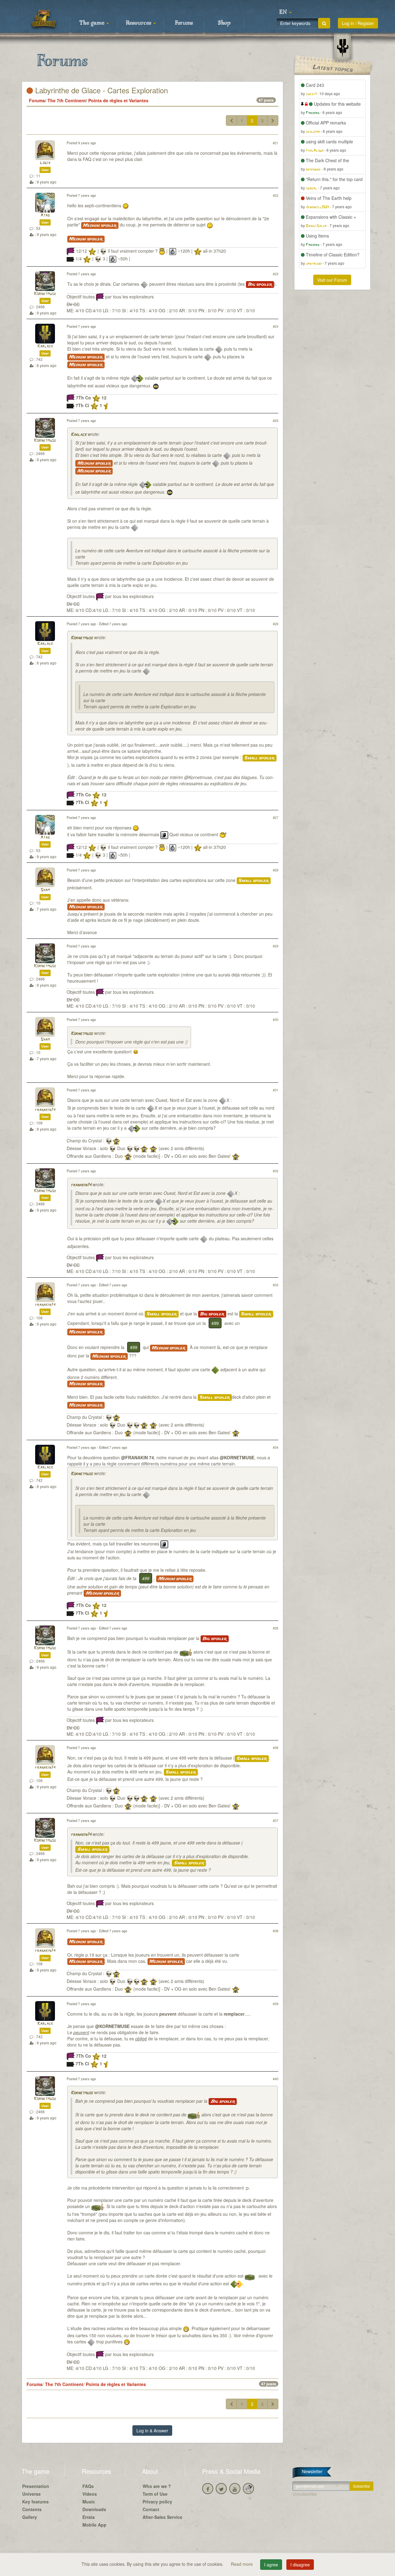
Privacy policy (157, 2502)
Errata (89, 2517)
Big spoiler (260, 285)
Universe (31, 2494)
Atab (45, 215)
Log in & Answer (152, 2431)
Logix (45, 163)
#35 (276, 1628)
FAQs (88, 2486)
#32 (276, 1171)
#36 (276, 1748)
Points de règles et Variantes (118, 100)
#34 (276, 1447)
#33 (276, 1285)
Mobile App (94, 2525)
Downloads (94, 2509)
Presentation (36, 2486)
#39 (276, 2004)
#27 (276, 817)
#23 (276, 274)
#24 (276, 326)
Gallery (30, 2517)
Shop (224, 23)
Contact (151, 2509)
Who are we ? (157, 2486)
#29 (276, 946)
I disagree (300, 2565)
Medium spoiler (100, 226)
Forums (184, 23)
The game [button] (93, 23)
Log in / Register (358, 23)
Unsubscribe (305, 2494)
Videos (90, 2494)
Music (89, 2502)
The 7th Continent (67, 100)
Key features (35, 2502)
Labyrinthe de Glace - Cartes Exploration (100, 90)
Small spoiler (260, 758)
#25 (276, 420)
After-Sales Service (162, 2517)
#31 (276, 1090)
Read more (242, 2564)
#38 (276, 1931)
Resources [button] (139, 23)
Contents (32, 2509)
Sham (45, 890)
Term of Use (155, 2494)
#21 (276, 143)
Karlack (45, 346)
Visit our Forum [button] (332, 280)
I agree (271, 2565)
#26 (276, 624)
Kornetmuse (45, 294)
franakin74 (45, 1110)
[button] (285, 12)
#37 (276, 1820)
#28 (276, 870)
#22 (276, 195)
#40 (276, 2079)
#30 (276, 1019)
